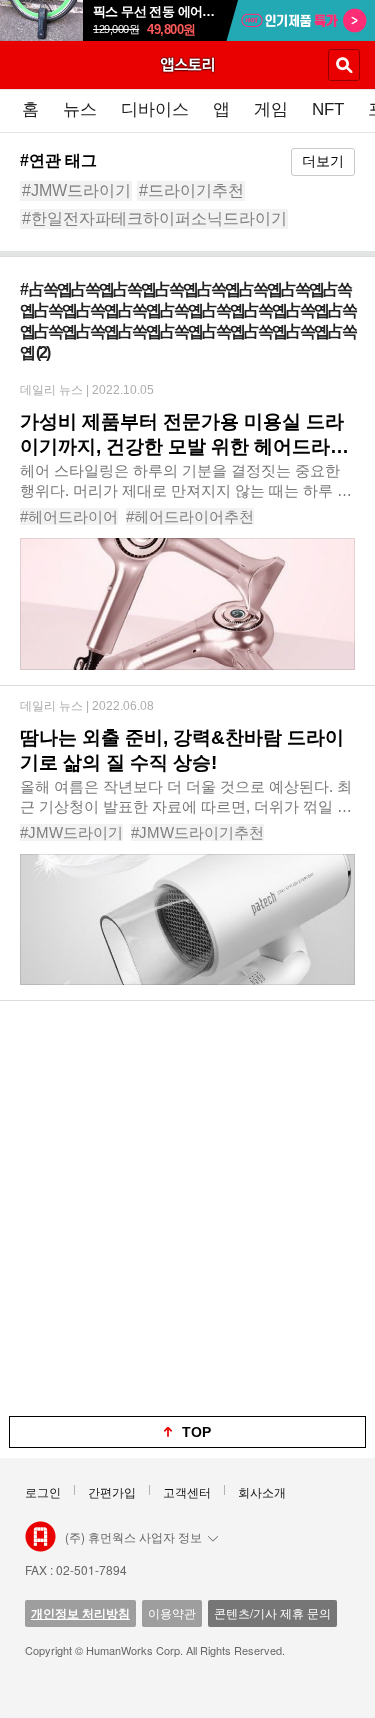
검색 (344, 65)
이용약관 (172, 1612)
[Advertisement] (187, 1208)
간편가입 (112, 1491)
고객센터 (187, 1491)
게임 (271, 109)
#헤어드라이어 (69, 516)
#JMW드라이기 (76, 190)
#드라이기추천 (191, 190)
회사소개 (262, 1491)
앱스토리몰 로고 (40, 1537)
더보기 (323, 161)
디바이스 (155, 109)
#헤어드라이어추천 (190, 516)
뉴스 (80, 109)
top (196, 1432)
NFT (328, 109)
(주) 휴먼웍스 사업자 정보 (133, 1536)
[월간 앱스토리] (188, 64)
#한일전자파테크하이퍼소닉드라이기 (154, 218)
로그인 (43, 1491)
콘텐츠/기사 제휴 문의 (272, 1612)
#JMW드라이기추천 (197, 832)
